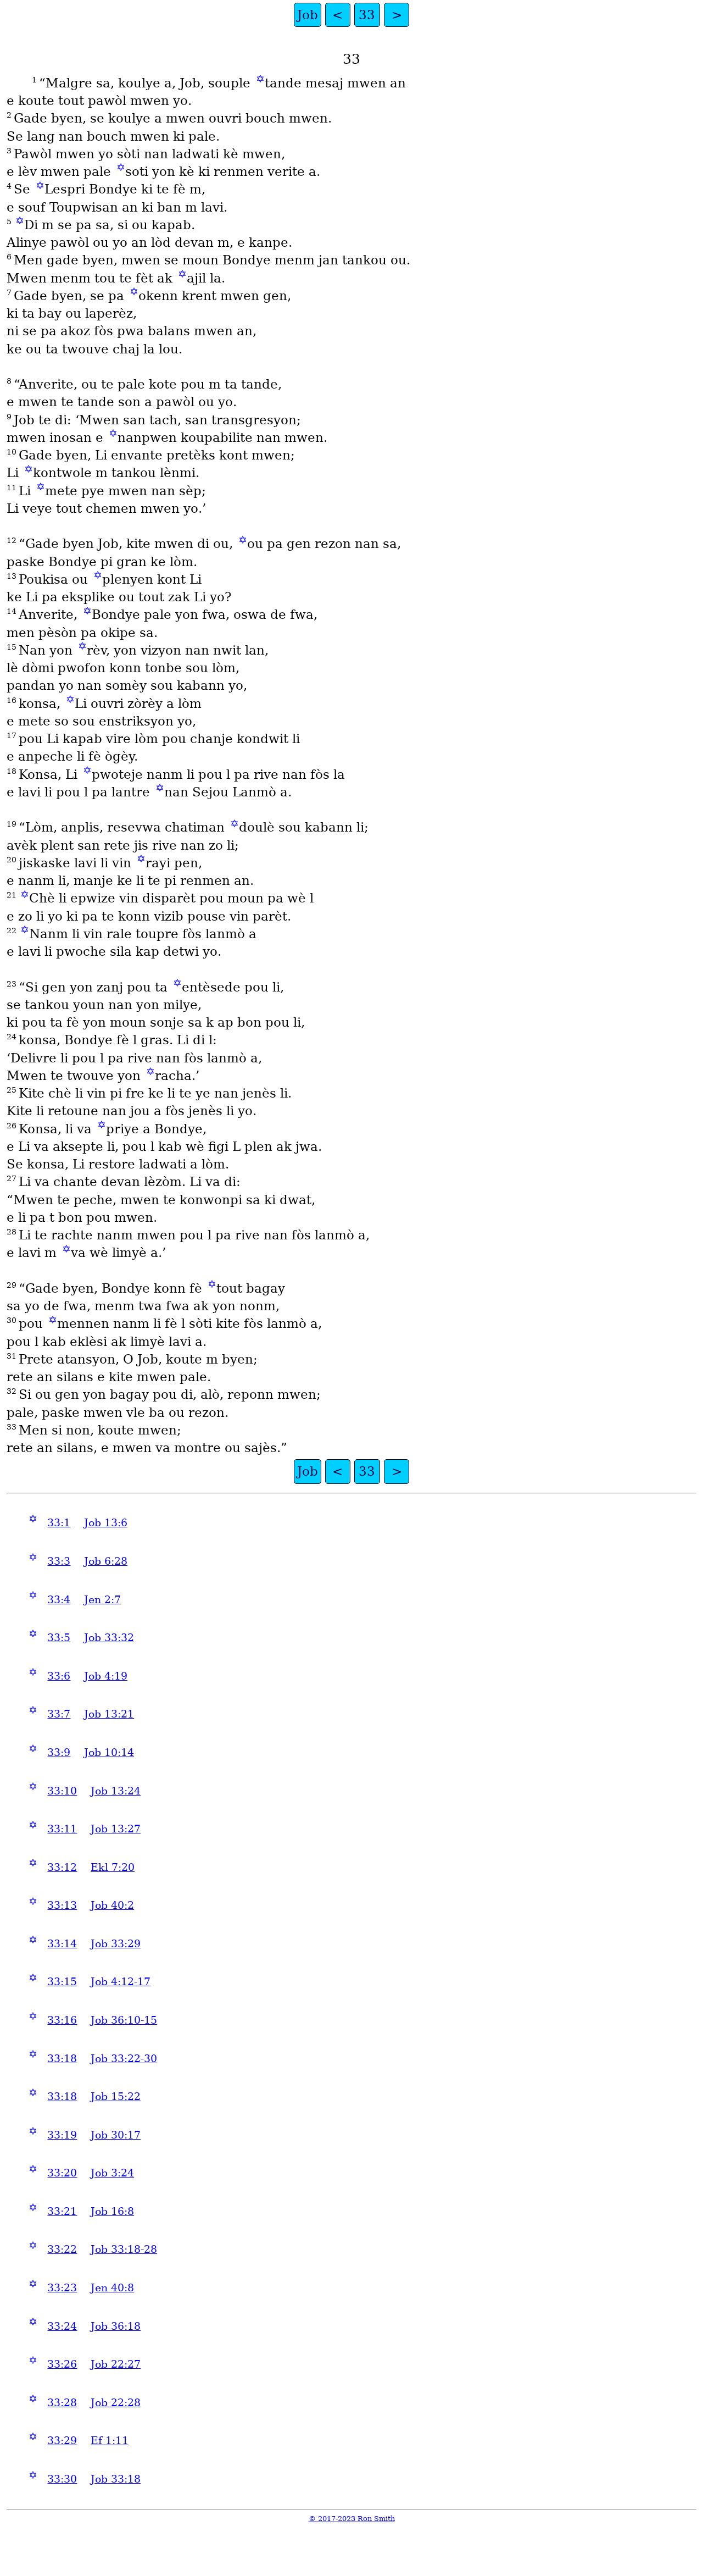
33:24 (62, 2326)
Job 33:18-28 (124, 2249)
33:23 (62, 2288)
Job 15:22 (116, 2096)
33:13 (62, 1905)
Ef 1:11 (110, 2441)
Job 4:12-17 (121, 1982)
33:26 (62, 2364)
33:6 (59, 1676)
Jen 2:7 (102, 1600)
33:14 (62, 1944)
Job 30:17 (116, 2135)
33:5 (59, 1638)
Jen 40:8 (112, 2288)
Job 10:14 (109, 1752)
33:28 (62, 2403)
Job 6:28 (106, 1561)
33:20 (62, 2173)
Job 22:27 (116, 2364)
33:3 (59, 1561)
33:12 (62, 1867)
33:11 (62, 1829)
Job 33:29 (116, 1944)
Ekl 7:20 (113, 1867)
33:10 (62, 1791)
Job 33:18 (116, 2479)
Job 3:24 (112, 2173)
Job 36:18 (116, 2326)
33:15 (62, 1982)
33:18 (62, 2059)
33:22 (62, 2249)
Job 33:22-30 (124, 2059)
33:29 (62, 2441)
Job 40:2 (112, 1905)
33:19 (62, 2135)
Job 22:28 (116, 2403)
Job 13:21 (109, 1714)
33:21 (62, 2211)
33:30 (62, 2479)
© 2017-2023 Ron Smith (352, 2519)
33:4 (59, 1600)
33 (367, 15)
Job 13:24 (116, 1791)
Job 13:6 (106, 1523)
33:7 (59, 1714)
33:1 (59, 1523)
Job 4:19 (106, 1676)
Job (308, 15)
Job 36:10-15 (124, 2020)
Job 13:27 (116, 1829)
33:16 (62, 2020)
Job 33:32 (109, 1638)
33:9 (59, 1752)
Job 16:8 (112, 2211)
